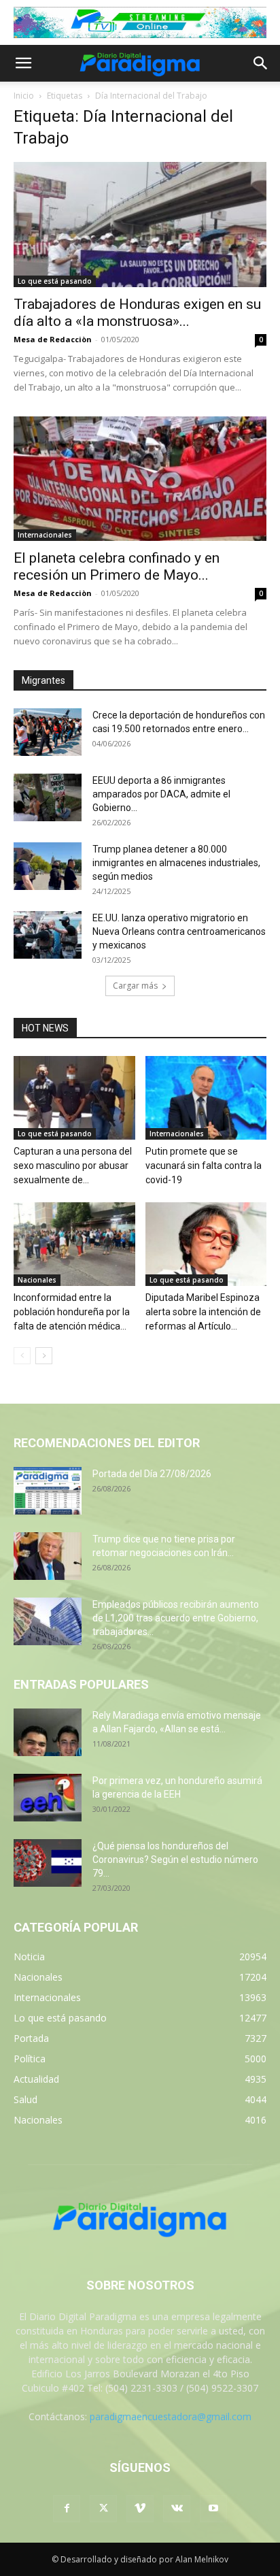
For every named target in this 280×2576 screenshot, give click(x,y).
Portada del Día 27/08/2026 (152, 1474)
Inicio (24, 96)
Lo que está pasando (55, 281)
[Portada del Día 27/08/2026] (48, 1491)
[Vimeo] (140, 2509)
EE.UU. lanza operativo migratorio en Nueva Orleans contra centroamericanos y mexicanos (179, 931)
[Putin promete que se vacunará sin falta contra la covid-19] (206, 1098)
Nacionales (37, 1280)
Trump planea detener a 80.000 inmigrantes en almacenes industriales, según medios (176, 863)
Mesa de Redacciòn (53, 339)
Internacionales (45, 535)
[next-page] (44, 1356)
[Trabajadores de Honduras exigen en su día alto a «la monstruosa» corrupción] (140, 225)
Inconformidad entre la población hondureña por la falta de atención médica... (72, 1312)
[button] (23, 63)
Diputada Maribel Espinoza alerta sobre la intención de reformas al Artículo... (203, 1312)
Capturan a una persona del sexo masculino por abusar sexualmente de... (73, 1166)
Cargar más (135, 986)
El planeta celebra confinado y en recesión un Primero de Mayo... (117, 566)
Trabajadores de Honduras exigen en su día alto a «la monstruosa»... (137, 313)
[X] (103, 2509)
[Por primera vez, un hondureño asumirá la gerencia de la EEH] (48, 1798)
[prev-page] (22, 1356)
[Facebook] (67, 2509)
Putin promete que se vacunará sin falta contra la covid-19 (204, 1166)
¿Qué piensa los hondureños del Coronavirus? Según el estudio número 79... (175, 1860)
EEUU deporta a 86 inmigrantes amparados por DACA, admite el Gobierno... (161, 794)
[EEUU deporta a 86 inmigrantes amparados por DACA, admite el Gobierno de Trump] (48, 797)
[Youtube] (213, 2509)
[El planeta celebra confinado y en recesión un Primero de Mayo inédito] (140, 479)
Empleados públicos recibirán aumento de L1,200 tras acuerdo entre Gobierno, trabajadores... (176, 1618)
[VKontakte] (177, 2509)
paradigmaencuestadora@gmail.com (171, 2416)
